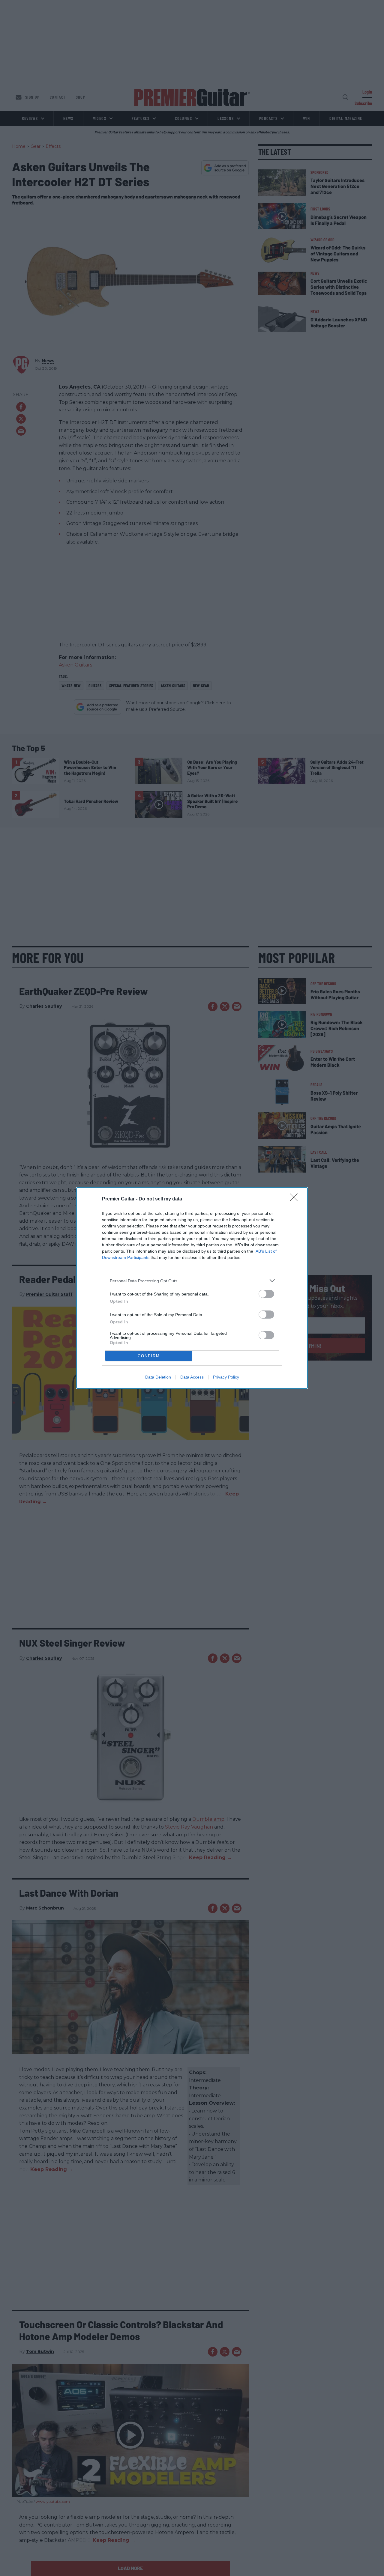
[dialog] (192, 1288)
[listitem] (192, 1281)
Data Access (192, 1377)
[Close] (296, 1199)
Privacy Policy (226, 1377)
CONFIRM (149, 1356)
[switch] (266, 1294)
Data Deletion (158, 1377)
